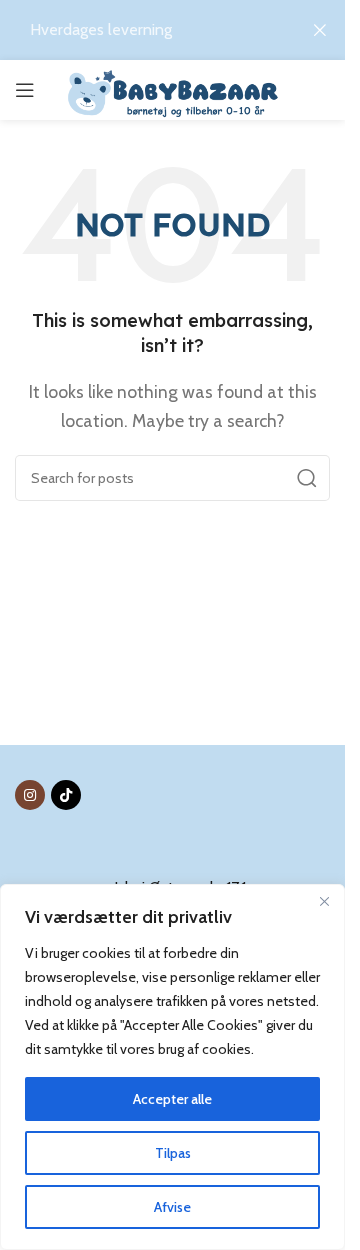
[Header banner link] (172, 30)
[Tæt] (324, 901)
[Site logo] (172, 90)
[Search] (307, 478)
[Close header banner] (320, 30)
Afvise (172, 1207)
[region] (172, 1067)
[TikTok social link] (66, 795)
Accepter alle (172, 1099)
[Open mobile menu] (25, 90)
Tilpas (173, 1153)
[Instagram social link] (30, 795)
